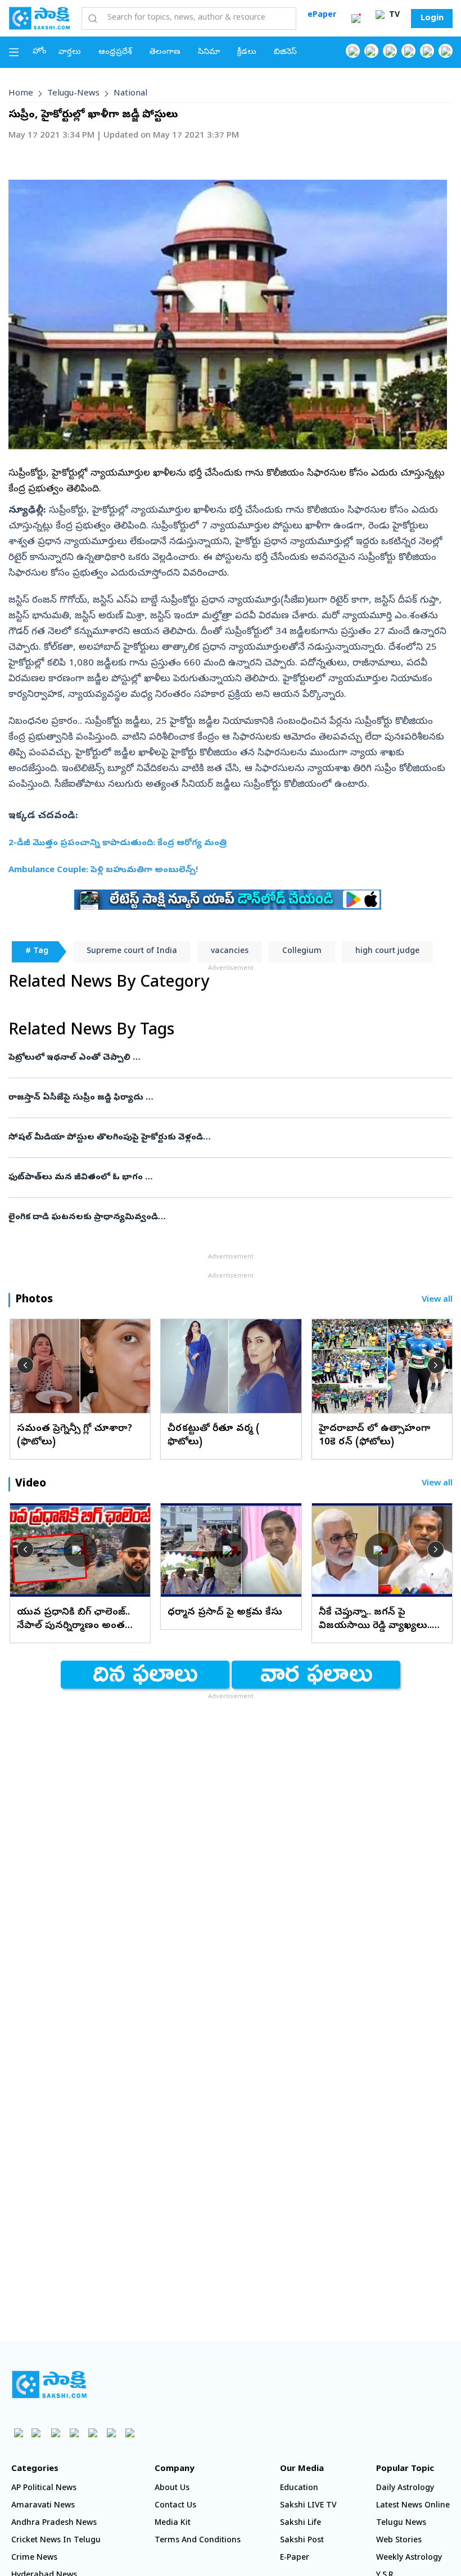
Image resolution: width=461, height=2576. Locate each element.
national (130, 94)
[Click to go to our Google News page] (446, 51)
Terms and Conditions (198, 2541)
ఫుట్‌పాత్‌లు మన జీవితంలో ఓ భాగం (219, 1178)
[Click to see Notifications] (356, 19)
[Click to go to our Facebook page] (353, 51)
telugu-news (73, 94)
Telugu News (401, 2523)
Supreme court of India (132, 952)
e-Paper (295, 2558)
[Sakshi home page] (49, 2384)
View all (437, 1300)
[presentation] (25, 1365)
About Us (172, 2489)
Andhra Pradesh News (54, 2523)
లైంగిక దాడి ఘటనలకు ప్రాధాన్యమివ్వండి (224, 1218)
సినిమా (209, 53)
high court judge (387, 952)
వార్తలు (70, 53)
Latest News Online (413, 2506)
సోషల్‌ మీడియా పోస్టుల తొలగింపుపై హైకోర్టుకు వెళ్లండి (226, 1138)
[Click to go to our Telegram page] (111, 2433)
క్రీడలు (247, 53)
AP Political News (44, 2489)
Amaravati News (43, 2506)
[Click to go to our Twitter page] (390, 51)
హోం (40, 52)
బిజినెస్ (285, 53)
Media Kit (173, 2523)
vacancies (230, 952)
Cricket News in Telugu (56, 2541)
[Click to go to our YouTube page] (427, 51)
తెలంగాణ (165, 53)
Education (299, 2489)
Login (432, 19)
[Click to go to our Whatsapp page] (371, 51)
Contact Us (175, 2506)
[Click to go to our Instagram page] (408, 51)
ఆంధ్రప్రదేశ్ (115, 53)
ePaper (322, 15)
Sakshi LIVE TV (308, 2506)
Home (21, 94)
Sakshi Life (300, 2523)
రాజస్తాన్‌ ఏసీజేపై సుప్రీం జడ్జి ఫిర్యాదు (219, 1098)
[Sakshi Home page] (39, 18)
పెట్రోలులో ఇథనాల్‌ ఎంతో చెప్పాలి (226, 1058)
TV (393, 15)
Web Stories (399, 2541)
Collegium (302, 952)
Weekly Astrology (409, 2558)
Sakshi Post (302, 2541)
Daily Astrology (405, 2489)
